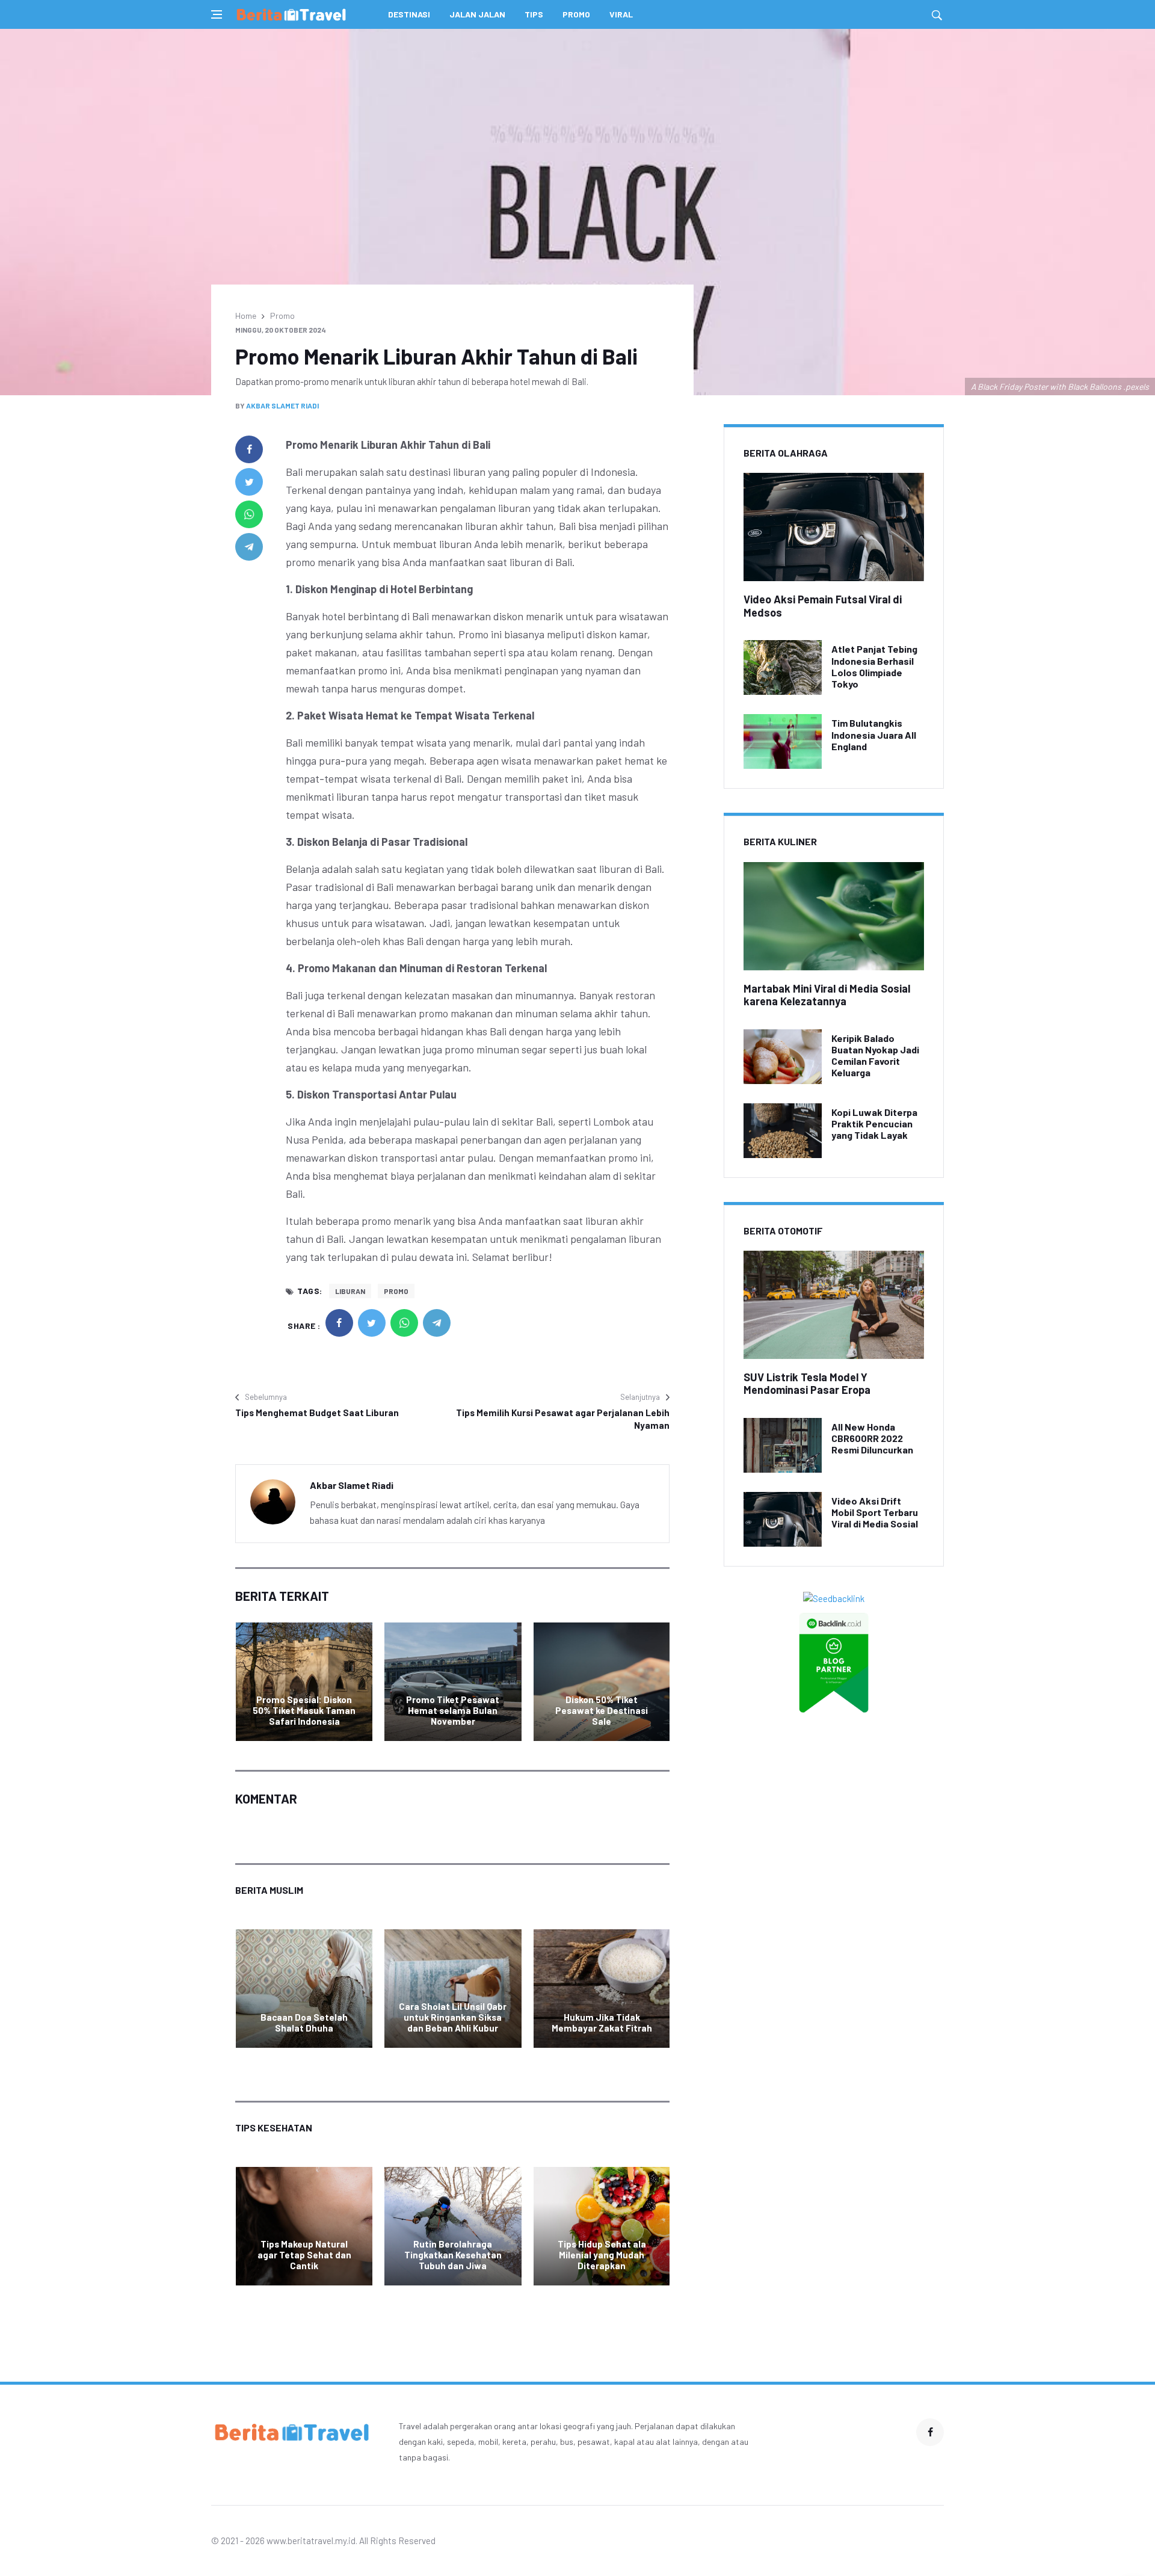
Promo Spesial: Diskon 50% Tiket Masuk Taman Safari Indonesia (304, 1710)
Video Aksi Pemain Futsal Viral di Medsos (823, 606)
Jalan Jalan (477, 14)
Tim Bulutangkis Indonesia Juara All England (874, 734)
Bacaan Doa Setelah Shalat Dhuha (304, 2023)
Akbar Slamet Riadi (282, 405)
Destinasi (409, 14)
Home (246, 316)
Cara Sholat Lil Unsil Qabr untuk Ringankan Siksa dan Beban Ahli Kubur (453, 2017)
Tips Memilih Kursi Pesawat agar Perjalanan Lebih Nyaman (563, 1419)
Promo (576, 14)
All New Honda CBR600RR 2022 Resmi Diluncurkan (872, 1438)
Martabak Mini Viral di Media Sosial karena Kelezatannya (827, 995)
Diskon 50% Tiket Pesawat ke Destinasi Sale (602, 1710)
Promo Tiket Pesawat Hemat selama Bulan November (453, 1710)
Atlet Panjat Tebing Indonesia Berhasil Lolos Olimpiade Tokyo (874, 666)
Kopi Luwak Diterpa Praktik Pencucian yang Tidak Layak (874, 1123)
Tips (534, 14)
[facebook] (249, 449)
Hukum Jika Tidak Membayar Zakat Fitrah (602, 2023)
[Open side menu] (217, 14)
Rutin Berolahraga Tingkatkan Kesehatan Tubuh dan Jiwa (453, 2255)
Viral (621, 14)
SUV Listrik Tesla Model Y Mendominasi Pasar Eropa (807, 1384)
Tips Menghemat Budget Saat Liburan (317, 1413)
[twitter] (249, 482)
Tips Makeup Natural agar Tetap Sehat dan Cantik (304, 2255)
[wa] (249, 514)
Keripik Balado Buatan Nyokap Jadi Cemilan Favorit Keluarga (875, 1055)
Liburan (350, 1291)
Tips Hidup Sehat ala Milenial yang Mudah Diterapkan (602, 2255)
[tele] (249, 547)
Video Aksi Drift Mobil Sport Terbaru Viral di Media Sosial (875, 1512)
